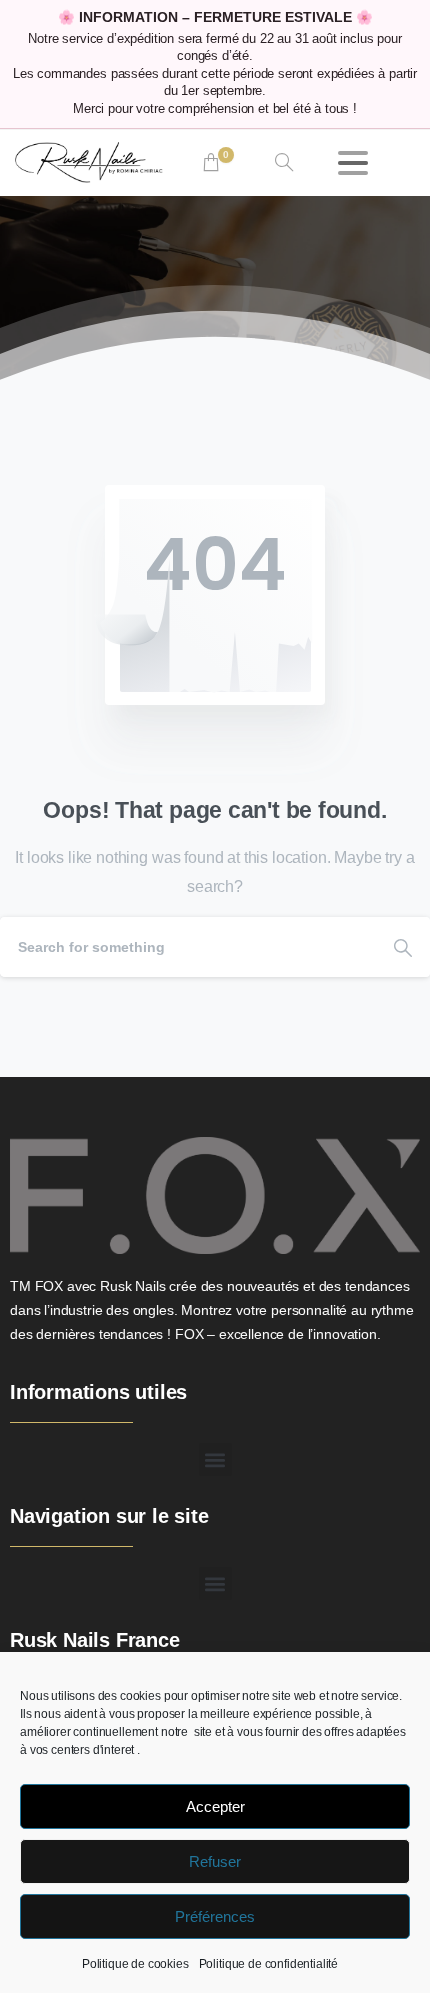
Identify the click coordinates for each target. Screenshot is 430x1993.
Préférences (215, 1916)
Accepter (215, 1806)
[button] (215, 1459)
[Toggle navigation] (353, 163)
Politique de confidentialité (269, 1964)
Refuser (215, 1861)
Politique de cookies (135, 1964)
